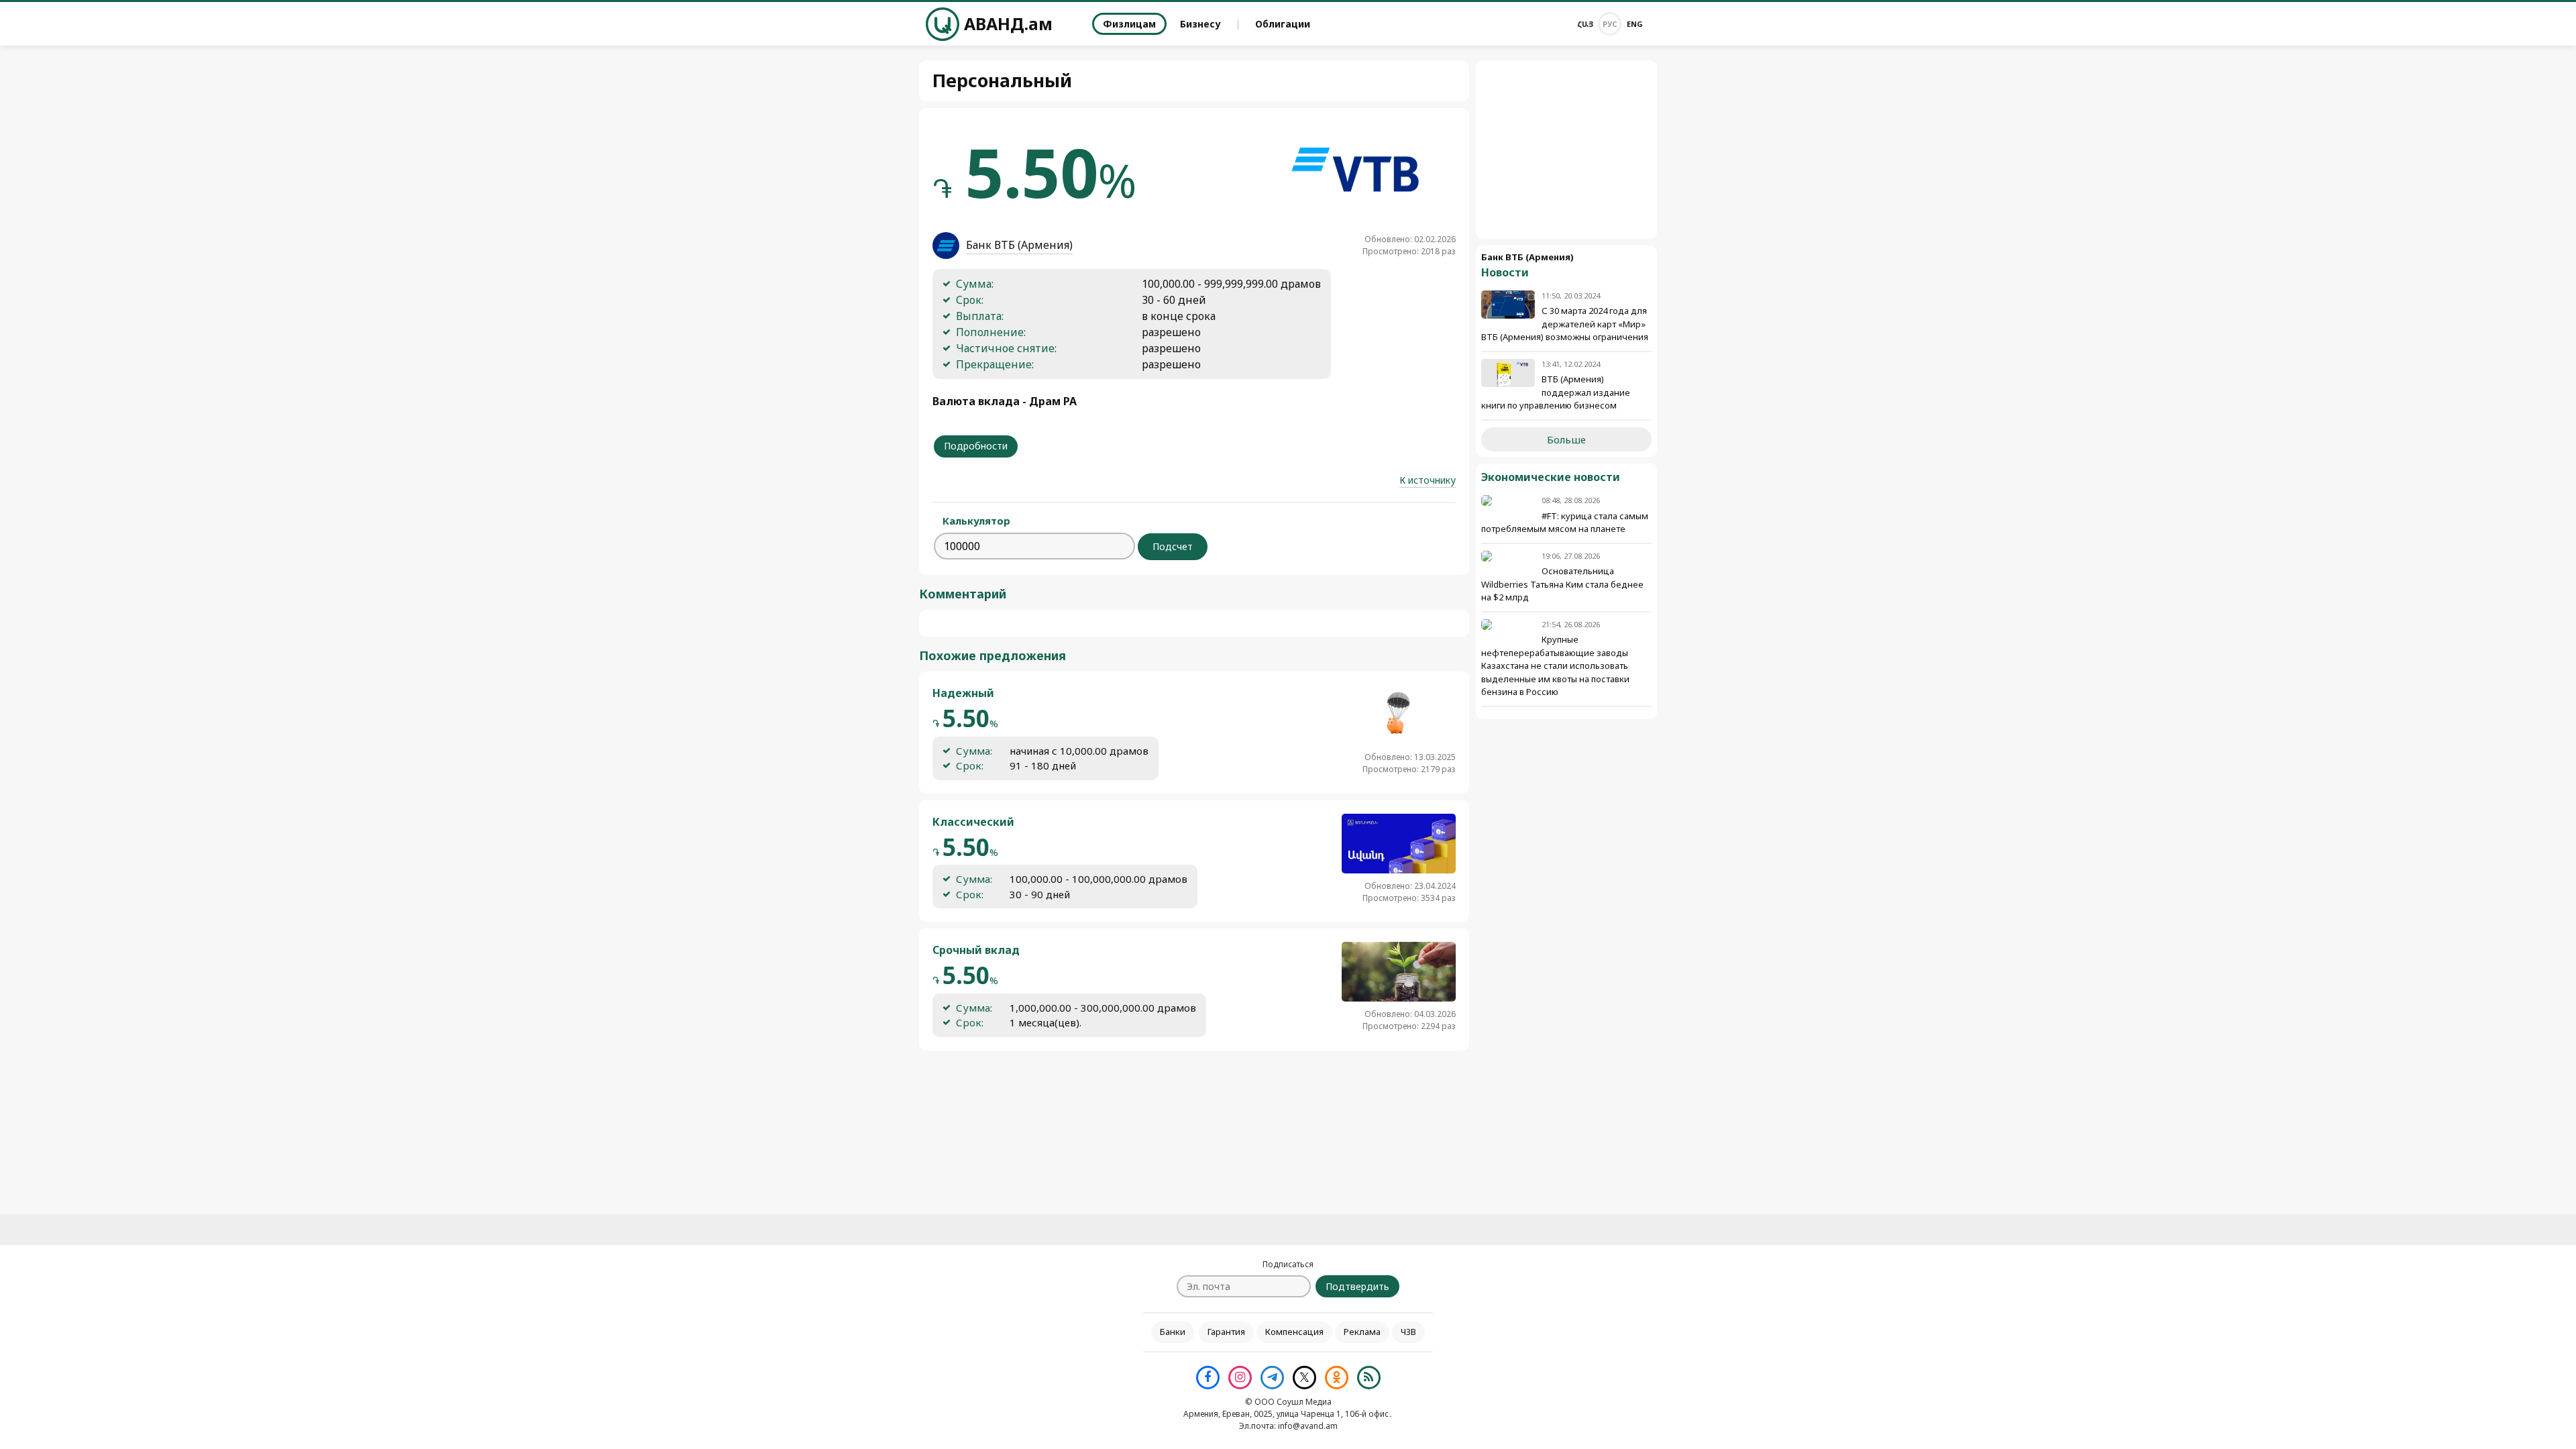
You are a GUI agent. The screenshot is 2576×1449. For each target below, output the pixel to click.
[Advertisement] (1566, 150)
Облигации (1283, 24)
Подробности (976, 446)
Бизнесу (1200, 24)
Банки (1173, 1332)
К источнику (1428, 480)
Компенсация (1294, 1332)
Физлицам (1129, 24)
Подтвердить (1357, 1286)
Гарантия (1226, 1332)
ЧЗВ (1408, 1332)
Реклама (1362, 1332)
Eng (1635, 24)
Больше (1566, 439)
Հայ (1585, 24)
